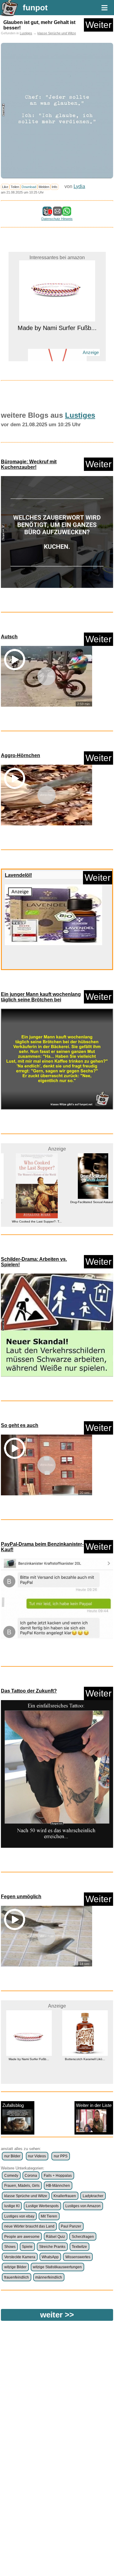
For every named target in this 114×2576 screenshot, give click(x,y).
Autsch (9, 637)
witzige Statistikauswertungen (57, 2267)
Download (29, 187)
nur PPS (61, 2156)
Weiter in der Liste (94, 2105)
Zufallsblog (13, 2105)
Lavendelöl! (18, 875)
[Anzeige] (57, 346)
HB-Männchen (58, 2186)
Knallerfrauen (65, 2196)
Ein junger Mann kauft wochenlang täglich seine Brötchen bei (41, 997)
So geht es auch (20, 1425)
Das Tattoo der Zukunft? (29, 1691)
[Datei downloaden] (57, 532)
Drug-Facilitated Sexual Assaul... (85, 1202)
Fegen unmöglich (21, 1897)
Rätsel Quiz (55, 2237)
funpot (35, 8)
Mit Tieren (49, 2216)
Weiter (98, 25)
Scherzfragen (83, 2237)
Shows (10, 2247)
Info (54, 187)
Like (5, 187)
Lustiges (26, 33)
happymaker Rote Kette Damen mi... (57, 360)
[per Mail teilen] (57, 213)
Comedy (11, 2176)
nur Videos (37, 2156)
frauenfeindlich (17, 2277)
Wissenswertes (78, 2257)
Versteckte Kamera (20, 2257)
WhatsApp (50, 2257)
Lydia (79, 186)
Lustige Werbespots (42, 2206)
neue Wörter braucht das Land (29, 2226)
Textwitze (79, 2247)
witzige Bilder (15, 2267)
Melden (44, 187)
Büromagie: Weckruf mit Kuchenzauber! (29, 464)
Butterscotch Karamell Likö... (29, 2059)
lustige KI (12, 2206)
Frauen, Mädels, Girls (22, 2186)
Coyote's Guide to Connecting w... (85, 2077)
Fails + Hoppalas (58, 2176)
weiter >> (57, 2315)
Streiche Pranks (52, 2247)
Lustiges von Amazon (83, 2206)
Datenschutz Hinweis (57, 219)
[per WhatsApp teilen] (67, 213)
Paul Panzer (71, 2226)
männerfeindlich (49, 2277)
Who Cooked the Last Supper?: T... (29, 1221)
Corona (31, 2176)
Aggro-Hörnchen (21, 755)
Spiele (27, 2247)
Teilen (15, 187)
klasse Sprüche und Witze (57, 33)
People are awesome (22, 2237)
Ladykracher (93, 2196)
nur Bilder (12, 2156)
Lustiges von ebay (19, 2216)
